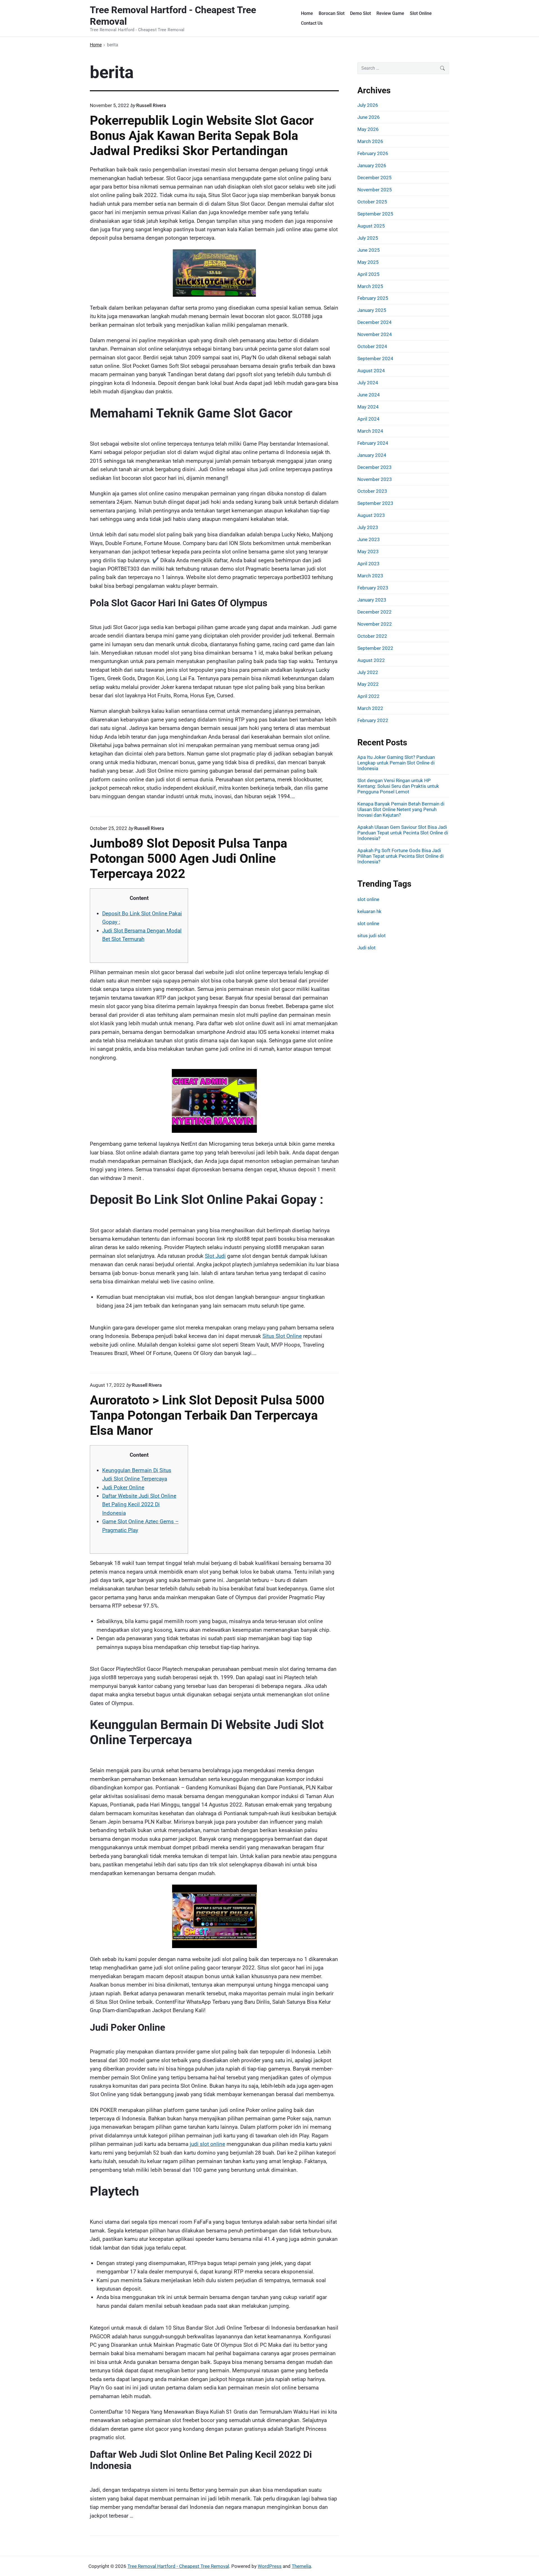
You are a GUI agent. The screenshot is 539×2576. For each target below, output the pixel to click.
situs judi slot (372, 936)
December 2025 (374, 178)
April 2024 (368, 419)
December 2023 (374, 467)
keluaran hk (369, 911)
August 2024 (371, 371)
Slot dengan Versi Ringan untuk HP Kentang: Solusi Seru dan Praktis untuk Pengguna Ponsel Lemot (398, 786)
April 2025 (368, 274)
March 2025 (370, 286)
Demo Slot (360, 13)
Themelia (301, 2566)
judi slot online (207, 2144)
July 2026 (368, 105)
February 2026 (373, 153)
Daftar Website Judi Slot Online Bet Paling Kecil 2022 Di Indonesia (139, 1504)
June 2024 (369, 395)
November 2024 (375, 334)
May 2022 (368, 684)
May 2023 (368, 551)
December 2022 (374, 612)
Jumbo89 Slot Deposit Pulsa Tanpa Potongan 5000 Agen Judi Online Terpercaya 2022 (189, 858)
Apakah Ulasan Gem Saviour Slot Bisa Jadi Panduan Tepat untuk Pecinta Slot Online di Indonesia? (403, 833)
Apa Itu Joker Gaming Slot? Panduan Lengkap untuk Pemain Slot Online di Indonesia (396, 763)
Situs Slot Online (282, 1336)
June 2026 (369, 117)
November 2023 (375, 479)
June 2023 (369, 539)
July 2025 (368, 238)
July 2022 (368, 672)
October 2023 (372, 491)
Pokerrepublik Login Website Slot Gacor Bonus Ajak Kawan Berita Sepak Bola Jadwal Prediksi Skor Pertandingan (202, 136)
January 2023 (372, 600)
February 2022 (373, 720)
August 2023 (371, 515)
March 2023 (370, 576)
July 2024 (368, 383)
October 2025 (372, 202)
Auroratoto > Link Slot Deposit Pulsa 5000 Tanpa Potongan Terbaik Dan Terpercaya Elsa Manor (207, 1415)
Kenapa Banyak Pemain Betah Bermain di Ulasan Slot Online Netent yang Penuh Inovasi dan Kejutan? (401, 809)
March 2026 (370, 141)
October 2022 (372, 636)
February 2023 (373, 588)
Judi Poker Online (123, 1487)
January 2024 (372, 455)
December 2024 (374, 322)
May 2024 (368, 407)
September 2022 (375, 648)
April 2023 (368, 564)
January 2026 (372, 165)
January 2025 (372, 310)
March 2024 (370, 431)
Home (307, 13)
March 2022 (370, 708)
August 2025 (371, 226)
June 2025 (369, 250)
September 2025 (375, 214)
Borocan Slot (332, 13)
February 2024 (373, 443)
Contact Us (312, 23)
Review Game (390, 13)
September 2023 (375, 503)
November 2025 (375, 190)
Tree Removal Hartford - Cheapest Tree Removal (178, 2566)
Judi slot (366, 948)
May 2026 (368, 129)
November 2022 (375, 624)
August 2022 (371, 660)
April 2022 (368, 696)
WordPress (270, 2566)
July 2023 (368, 527)
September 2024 (375, 358)
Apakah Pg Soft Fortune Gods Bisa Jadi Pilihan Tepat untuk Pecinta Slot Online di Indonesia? (400, 856)
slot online (368, 899)
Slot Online (421, 13)
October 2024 (372, 346)
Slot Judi (215, 1256)
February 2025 (373, 298)
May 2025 (368, 262)
